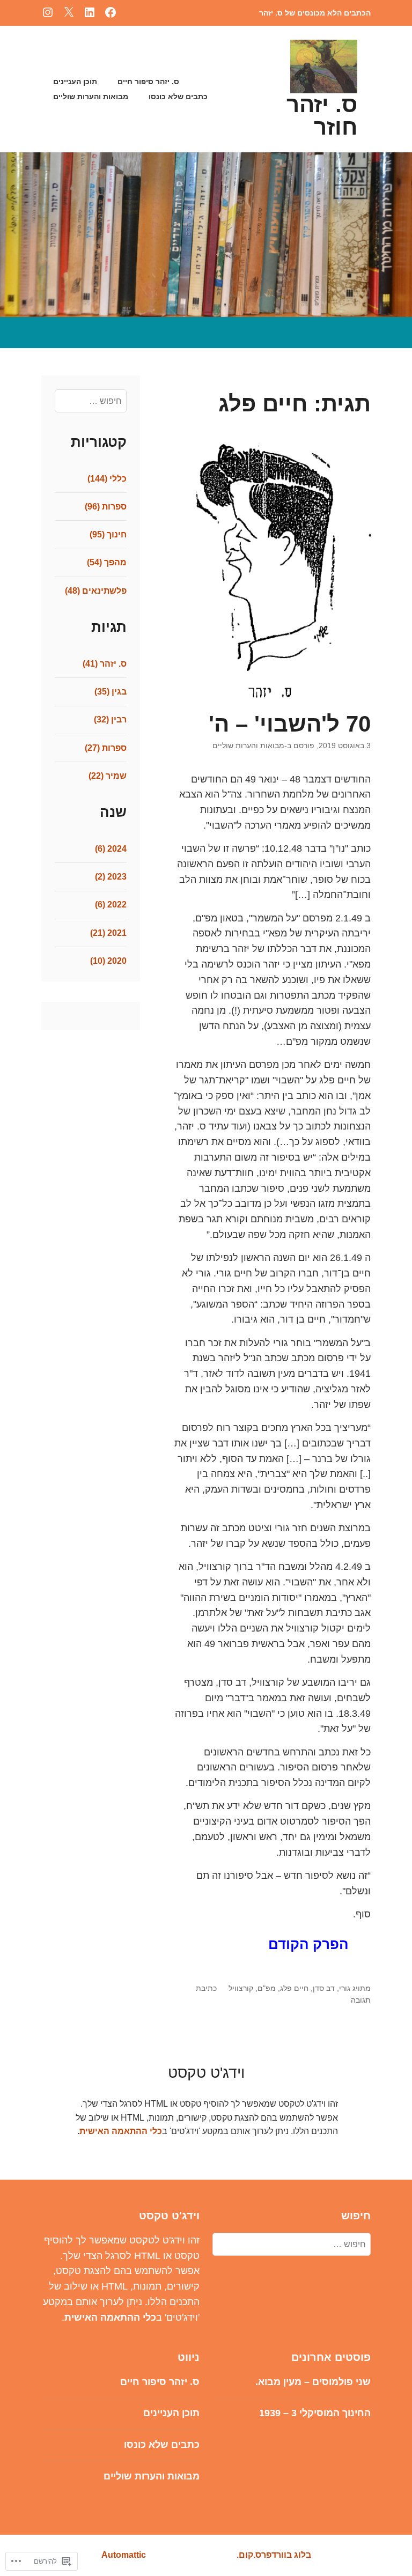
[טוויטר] (69, 12)
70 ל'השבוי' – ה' (290, 724)
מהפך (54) (107, 562)
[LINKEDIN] (90, 12)
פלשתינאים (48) (96, 591)
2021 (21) (108, 933)
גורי (345, 1988)
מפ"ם (267, 1988)
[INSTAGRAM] (48, 12)
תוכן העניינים (75, 82)
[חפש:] (90, 401)
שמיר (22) (108, 776)
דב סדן (324, 1988)
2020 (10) (108, 961)
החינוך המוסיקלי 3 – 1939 (315, 2413)
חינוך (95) (108, 534)
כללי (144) (107, 479)
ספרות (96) (106, 507)
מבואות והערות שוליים (91, 97)
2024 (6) (111, 849)
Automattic (124, 2555)
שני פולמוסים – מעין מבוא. (313, 2382)
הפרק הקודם (308, 1944)
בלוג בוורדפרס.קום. (274, 2555)
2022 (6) (111, 905)
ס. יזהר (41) (105, 664)
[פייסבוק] (111, 12)
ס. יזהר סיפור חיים (148, 82)
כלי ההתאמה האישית (121, 2131)
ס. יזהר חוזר (322, 116)
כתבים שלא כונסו (178, 97)
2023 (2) (111, 877)
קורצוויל (241, 1988)
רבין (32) (110, 719)
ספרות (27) (106, 748)
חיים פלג (294, 1988)
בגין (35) (111, 692)
